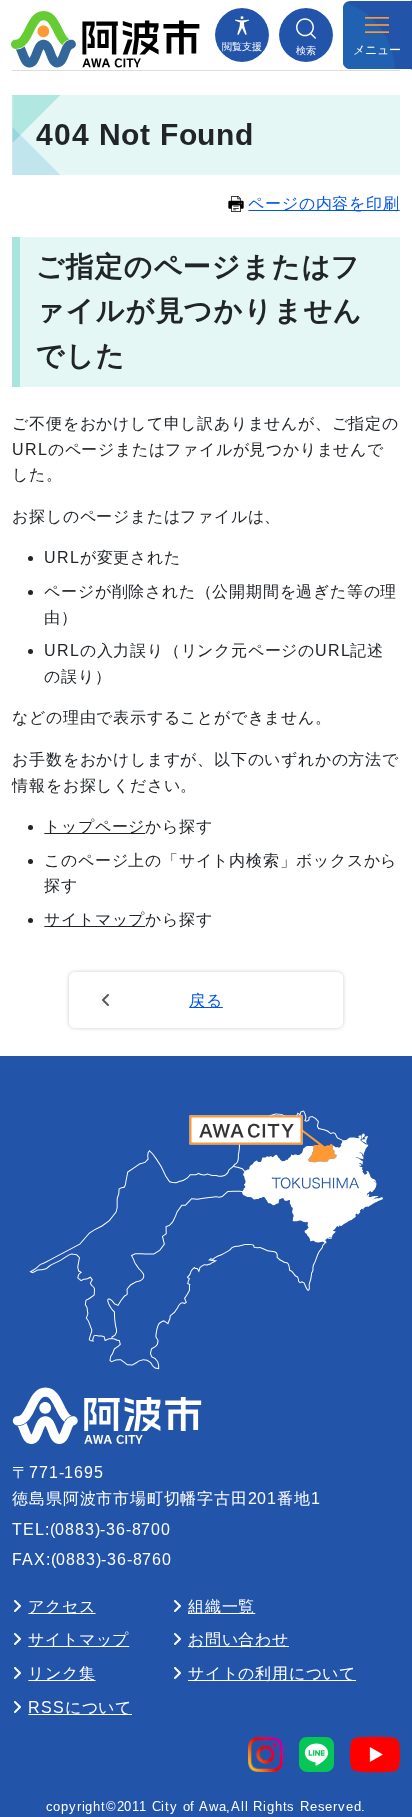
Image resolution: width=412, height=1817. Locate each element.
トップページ (94, 826)
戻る (206, 1000)
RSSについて (80, 1707)
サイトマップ (94, 919)
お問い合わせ (238, 1639)
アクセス (61, 1606)
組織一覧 (221, 1606)
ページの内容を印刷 (323, 203)
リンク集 (61, 1673)
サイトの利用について (272, 1673)
